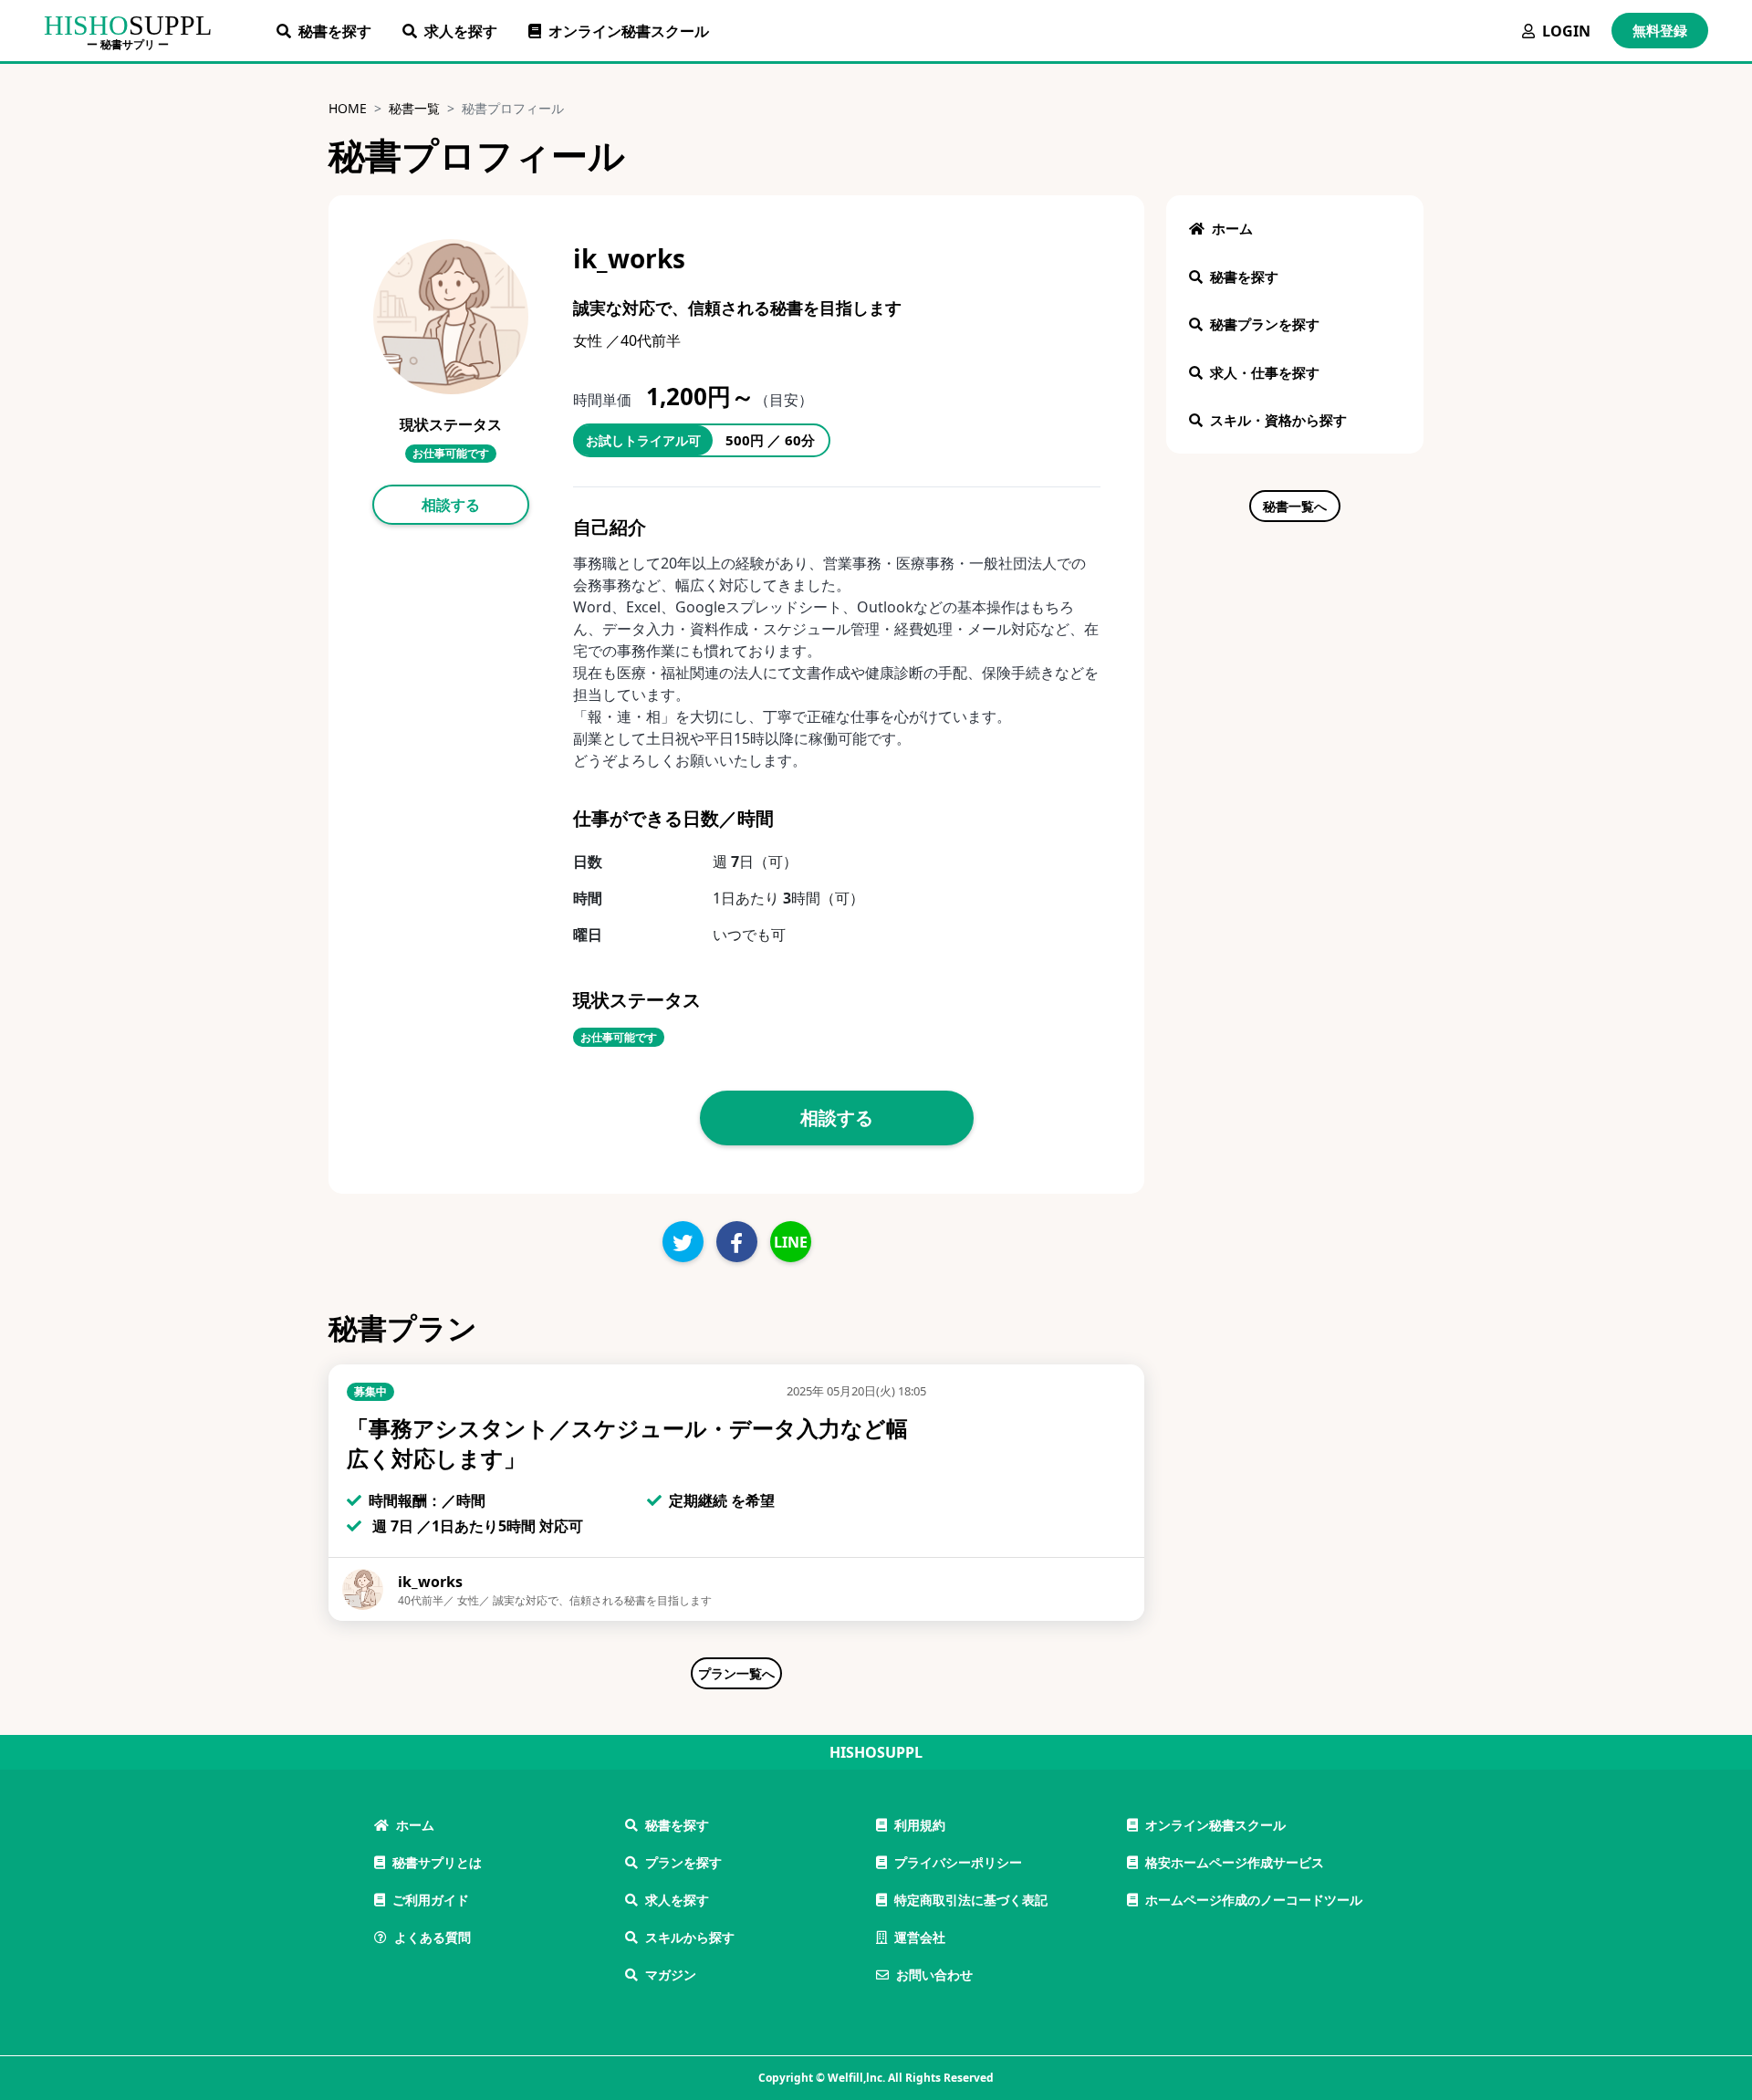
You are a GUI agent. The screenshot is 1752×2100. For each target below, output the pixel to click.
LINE (791, 1242)
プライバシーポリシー (958, 1862)
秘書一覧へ (1295, 506)
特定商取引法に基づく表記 (971, 1900)
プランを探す (683, 1862)
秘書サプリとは (437, 1862)
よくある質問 (433, 1937)
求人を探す (461, 31)
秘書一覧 (414, 108)
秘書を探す (335, 31)
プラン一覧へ (736, 1673)
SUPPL (128, 25)
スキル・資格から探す (1278, 420)
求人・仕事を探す (1265, 372)
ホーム (1232, 228)
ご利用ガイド (431, 1900)
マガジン (671, 1975)
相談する (451, 505)
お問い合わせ (934, 1975)
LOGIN (1566, 31)
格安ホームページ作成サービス (1235, 1862)
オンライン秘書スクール (629, 31)
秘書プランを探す (1265, 324)
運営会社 (920, 1937)
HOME (348, 108)
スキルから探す (690, 1937)
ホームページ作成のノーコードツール (1254, 1900)
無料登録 (1660, 30)
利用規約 (920, 1825)
